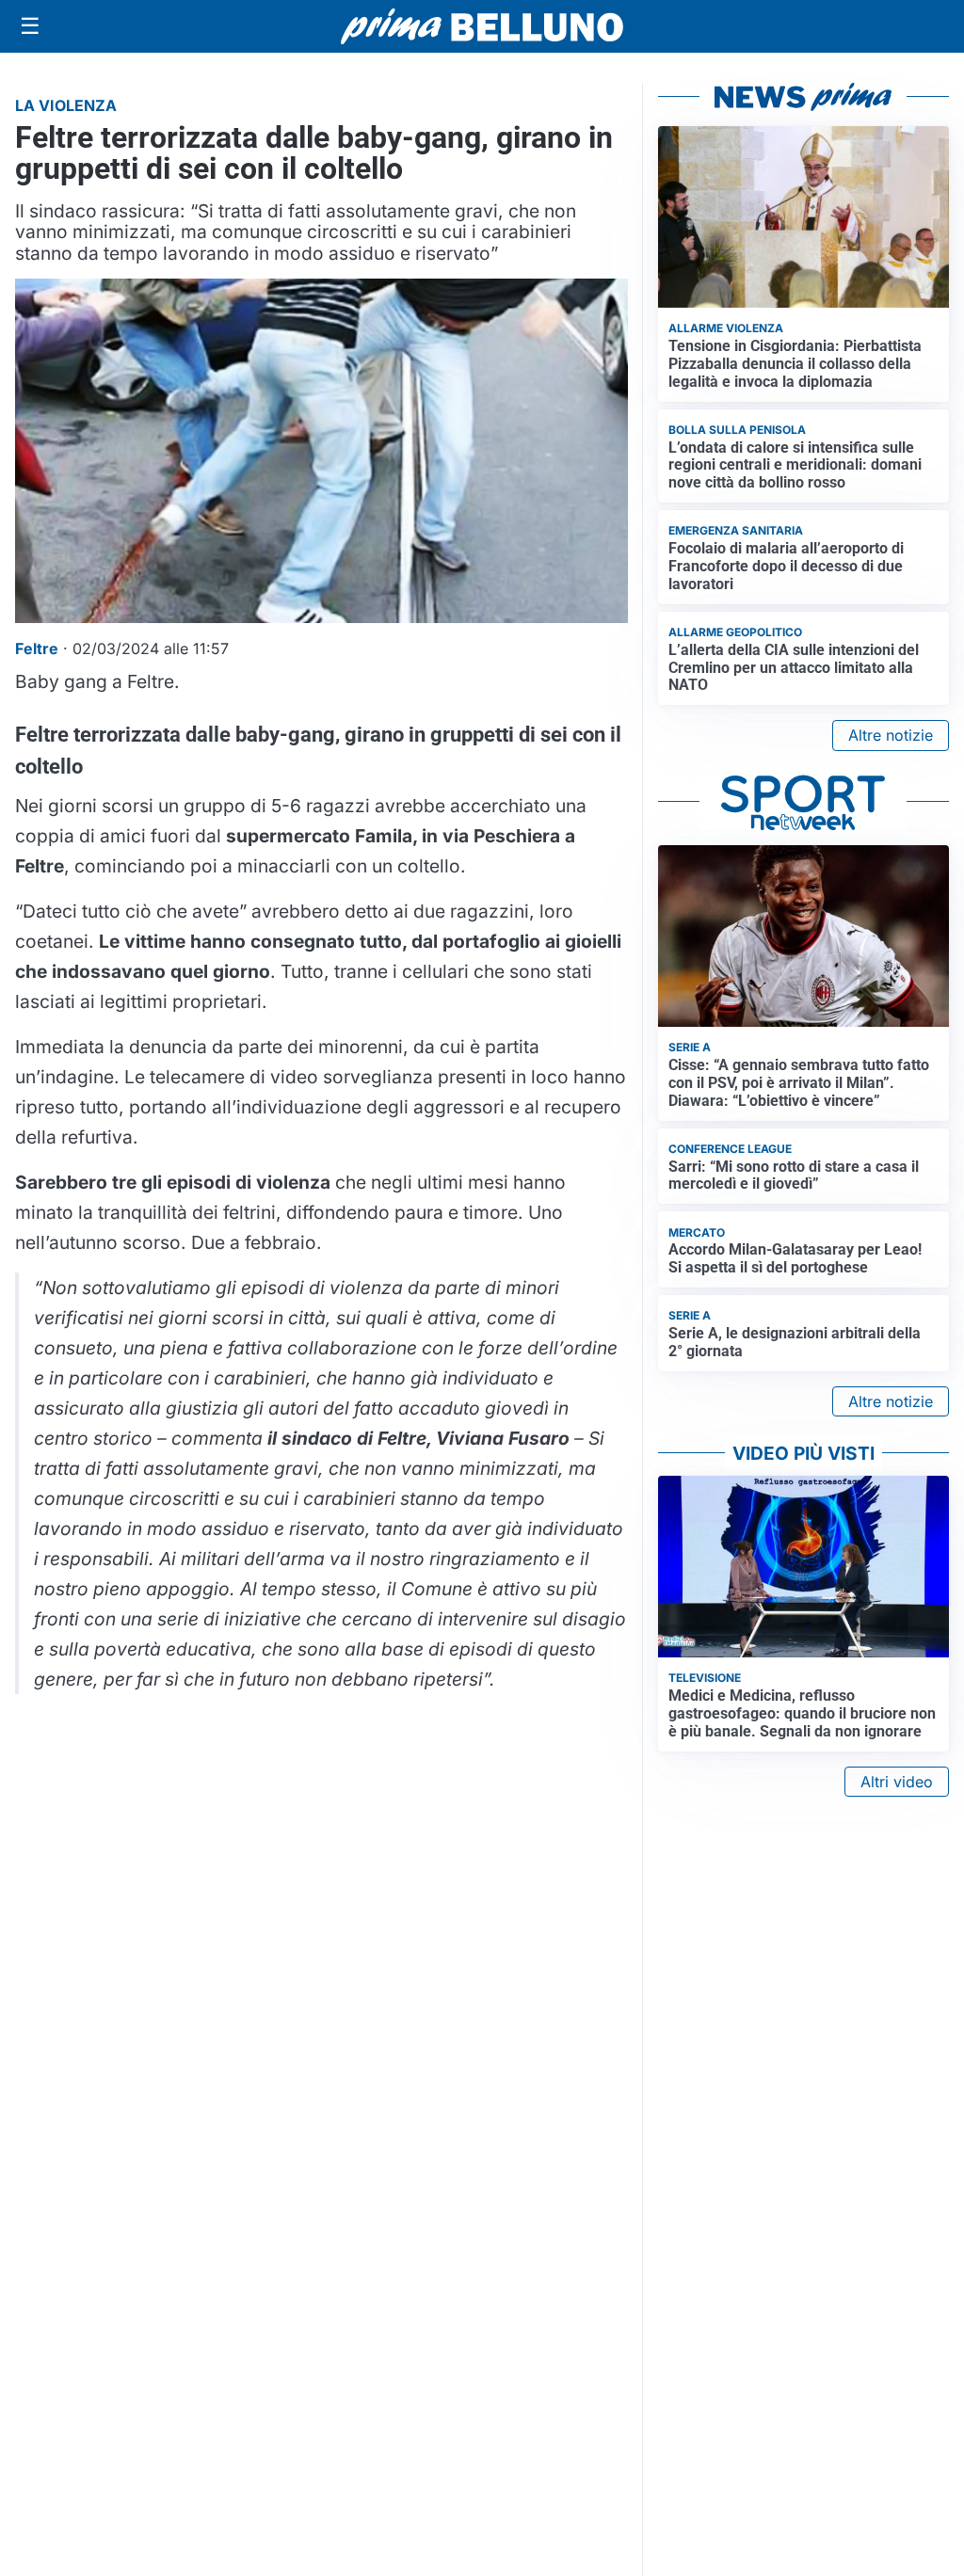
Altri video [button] (897, 1782)
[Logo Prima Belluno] (482, 26)
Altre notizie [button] (891, 735)
